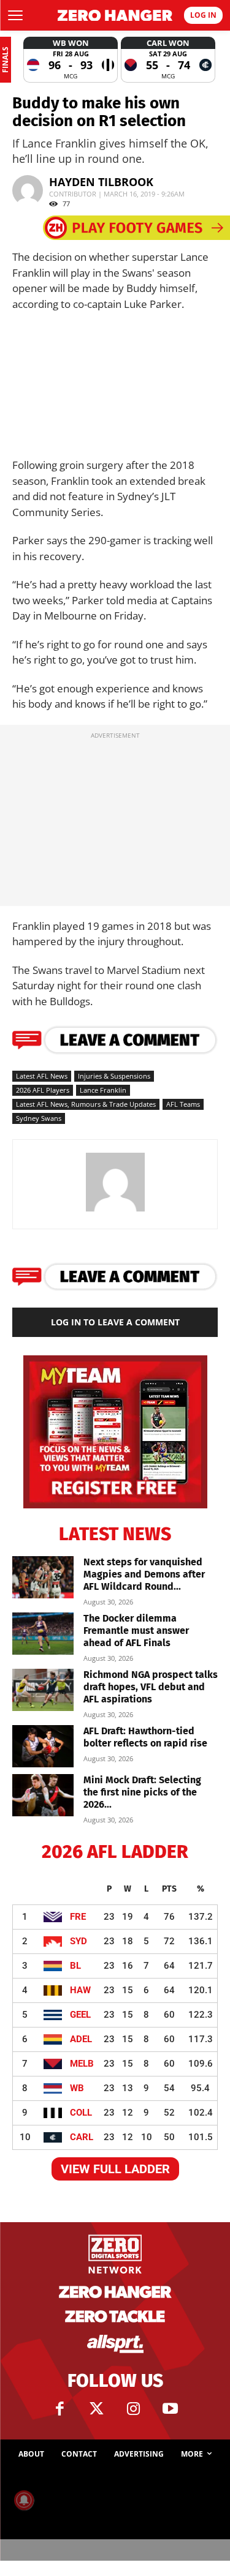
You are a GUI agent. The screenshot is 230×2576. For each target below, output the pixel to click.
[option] (71, 60)
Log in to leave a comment (115, 1322)
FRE (78, 1917)
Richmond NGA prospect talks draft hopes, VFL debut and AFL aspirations (151, 1687)
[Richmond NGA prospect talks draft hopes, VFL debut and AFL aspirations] (43, 1690)
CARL (82, 2137)
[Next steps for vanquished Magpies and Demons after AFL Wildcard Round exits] (43, 1577)
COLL (81, 2113)
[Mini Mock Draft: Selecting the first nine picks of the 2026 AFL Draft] (43, 1795)
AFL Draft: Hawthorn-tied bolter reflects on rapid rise (145, 1737)
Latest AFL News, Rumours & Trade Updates (86, 1104)
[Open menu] (15, 15)
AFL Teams (183, 1104)
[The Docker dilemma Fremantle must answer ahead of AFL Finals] (43, 1634)
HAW (80, 1990)
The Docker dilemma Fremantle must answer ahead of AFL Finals (136, 1631)
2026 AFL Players (43, 1090)
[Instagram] (134, 2409)
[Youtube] (171, 2409)
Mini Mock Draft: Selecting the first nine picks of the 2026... (142, 1792)
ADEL (81, 2039)
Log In (203, 15)
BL (75, 1966)
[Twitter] (97, 2409)
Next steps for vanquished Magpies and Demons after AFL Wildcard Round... (144, 1574)
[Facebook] (60, 2409)
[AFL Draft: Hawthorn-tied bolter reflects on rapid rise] (43, 1746)
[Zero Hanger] (115, 16)
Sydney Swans (39, 1118)
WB (77, 2088)
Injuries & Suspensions (114, 1076)
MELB (82, 2064)
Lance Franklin (103, 1090)
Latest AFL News (42, 1076)
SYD (79, 1941)
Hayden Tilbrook (101, 182)
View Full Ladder (115, 2169)
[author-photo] (115, 1211)
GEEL (80, 2015)
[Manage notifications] (24, 2500)
